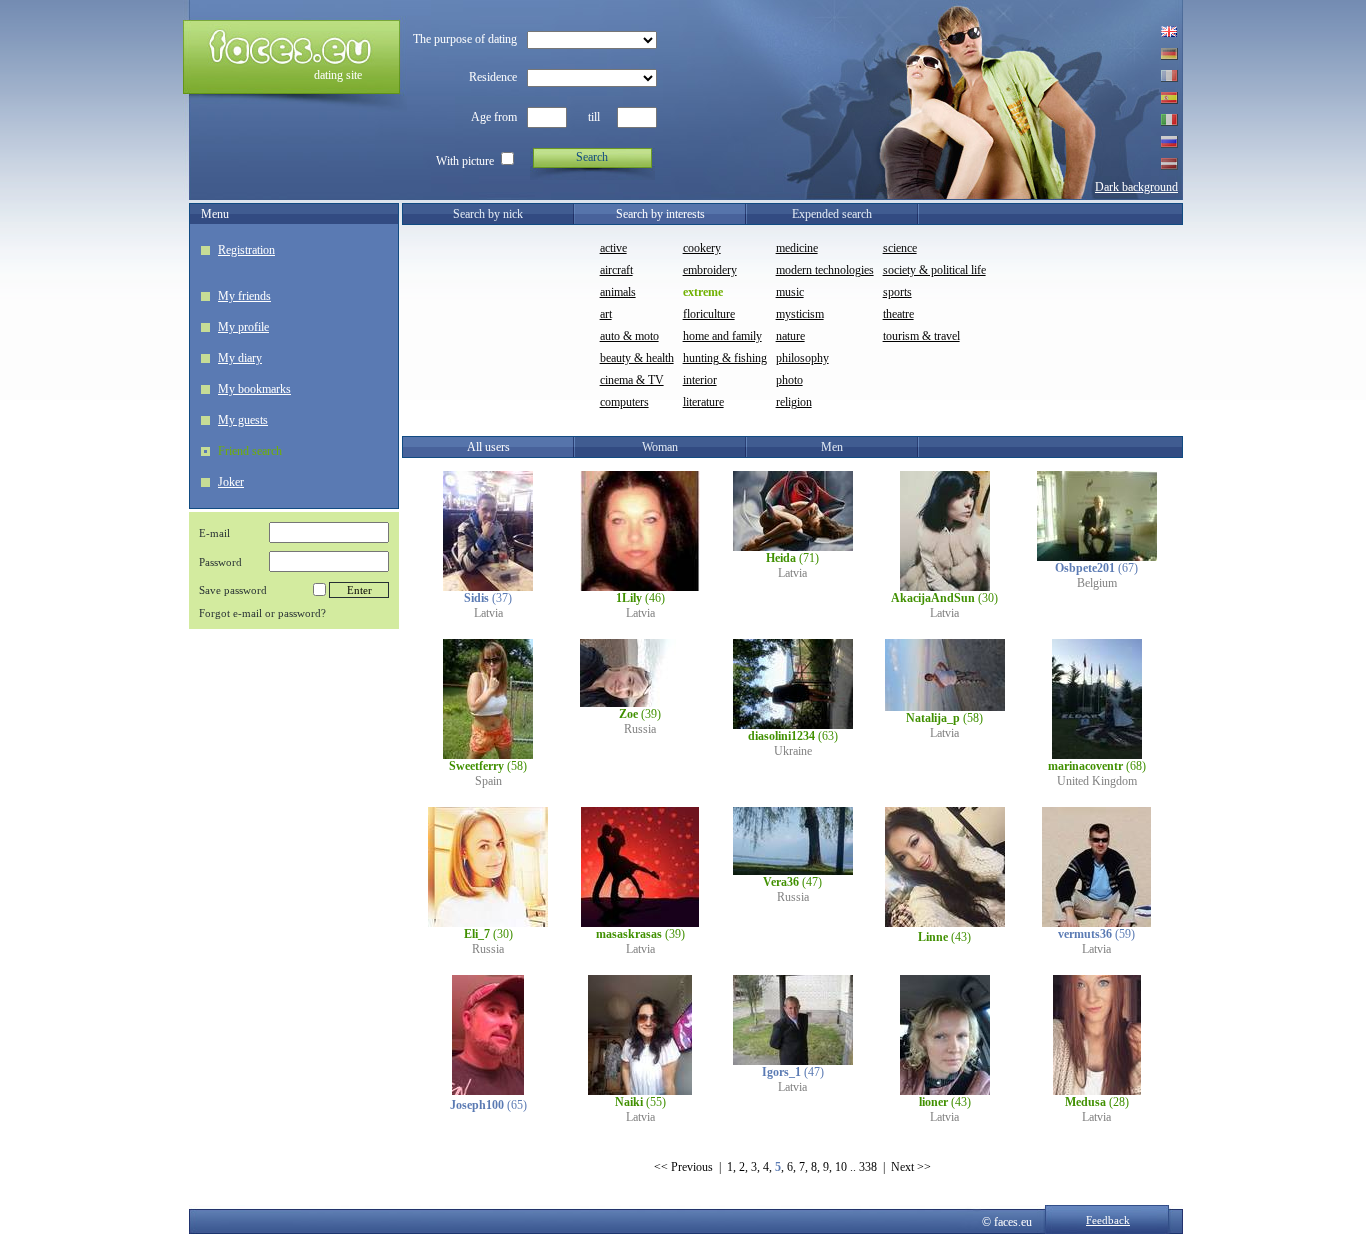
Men (832, 447)
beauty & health (637, 358)
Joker (231, 482)
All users (488, 447)
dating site (338, 75)
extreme (703, 292)
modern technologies (825, 270)
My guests (243, 420)
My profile (243, 327)
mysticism (800, 314)
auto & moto (629, 336)
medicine (797, 248)
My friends (244, 296)
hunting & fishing (725, 358)
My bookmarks (254, 389)
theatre (898, 314)
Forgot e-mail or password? (262, 613)
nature (790, 336)
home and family (722, 336)
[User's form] (488, 587)
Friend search (250, 451)
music (790, 292)
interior (700, 380)
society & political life (934, 270)
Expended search (832, 214)
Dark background (1136, 187)
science (900, 248)
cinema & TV (632, 380)
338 (868, 1167)
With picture (465, 161)
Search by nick (488, 214)
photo (789, 380)
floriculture (709, 314)
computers (624, 402)
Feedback (1108, 1220)
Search (592, 157)
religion (794, 402)
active (613, 248)
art (606, 314)
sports (897, 292)
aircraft (616, 270)
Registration (246, 250)
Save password (233, 590)
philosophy (802, 358)
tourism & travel (921, 336)
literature (703, 402)
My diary (240, 358)
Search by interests (660, 214)
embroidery (710, 270)
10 (841, 1167)
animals (618, 292)
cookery (702, 248)
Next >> (911, 1167)
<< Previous (683, 1167)
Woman (660, 447)
